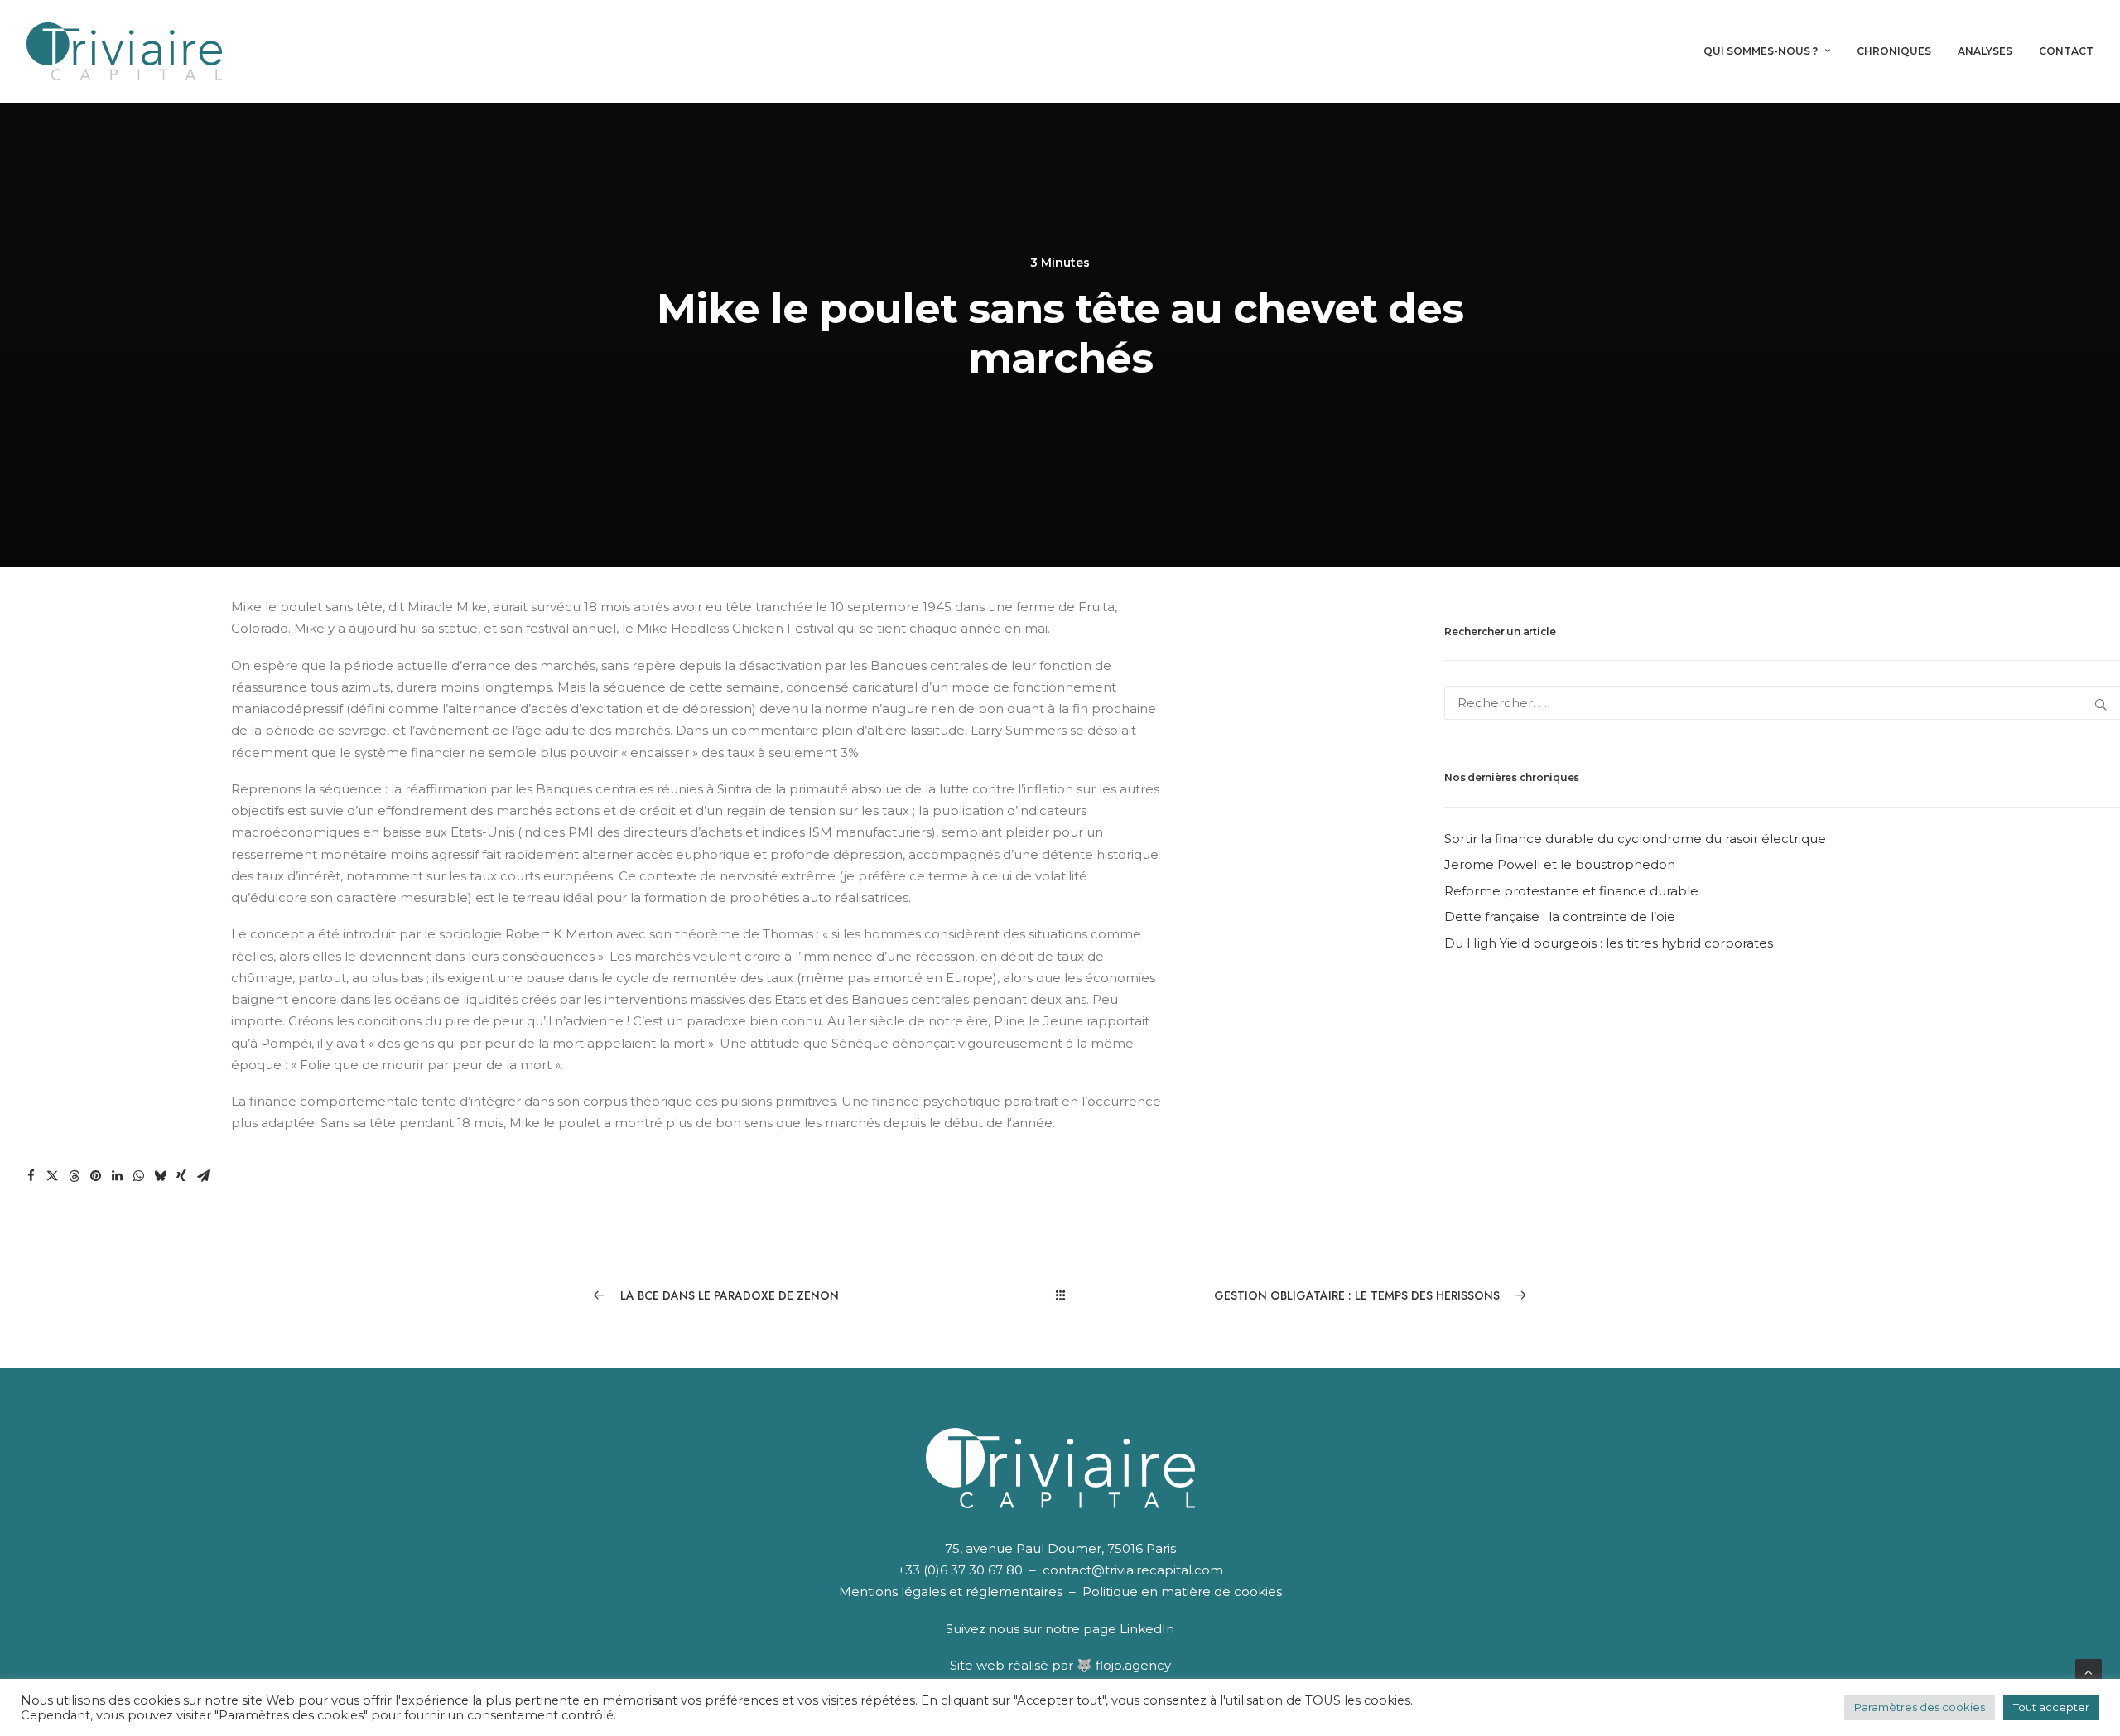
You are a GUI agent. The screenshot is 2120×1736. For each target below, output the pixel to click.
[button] (31, 1176)
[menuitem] (1773, 51)
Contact (2066, 51)
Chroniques (1894, 51)
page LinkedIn (1129, 1629)
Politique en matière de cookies (1182, 1591)
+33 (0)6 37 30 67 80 (960, 1570)
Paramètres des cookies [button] (1920, 1707)
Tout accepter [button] (2051, 1707)
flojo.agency (1133, 1665)
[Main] (1060, 1295)
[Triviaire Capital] (124, 51)
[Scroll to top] (2089, 1671)
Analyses (1985, 51)
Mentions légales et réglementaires (951, 1591)
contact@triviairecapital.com (1133, 1570)
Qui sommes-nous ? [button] (1761, 51)
